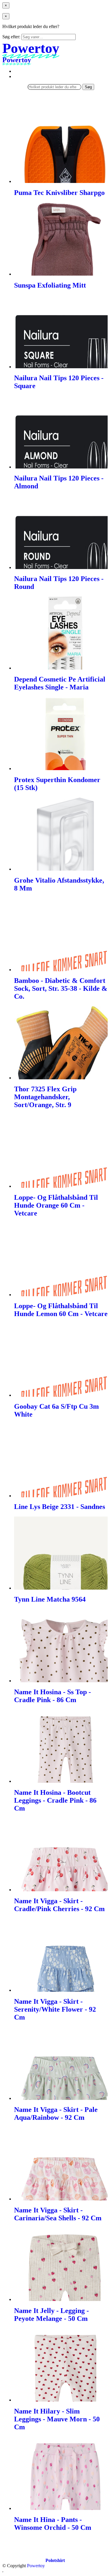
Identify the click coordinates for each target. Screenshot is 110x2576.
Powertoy (36, 2566)
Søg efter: (11, 37)
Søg (88, 87)
